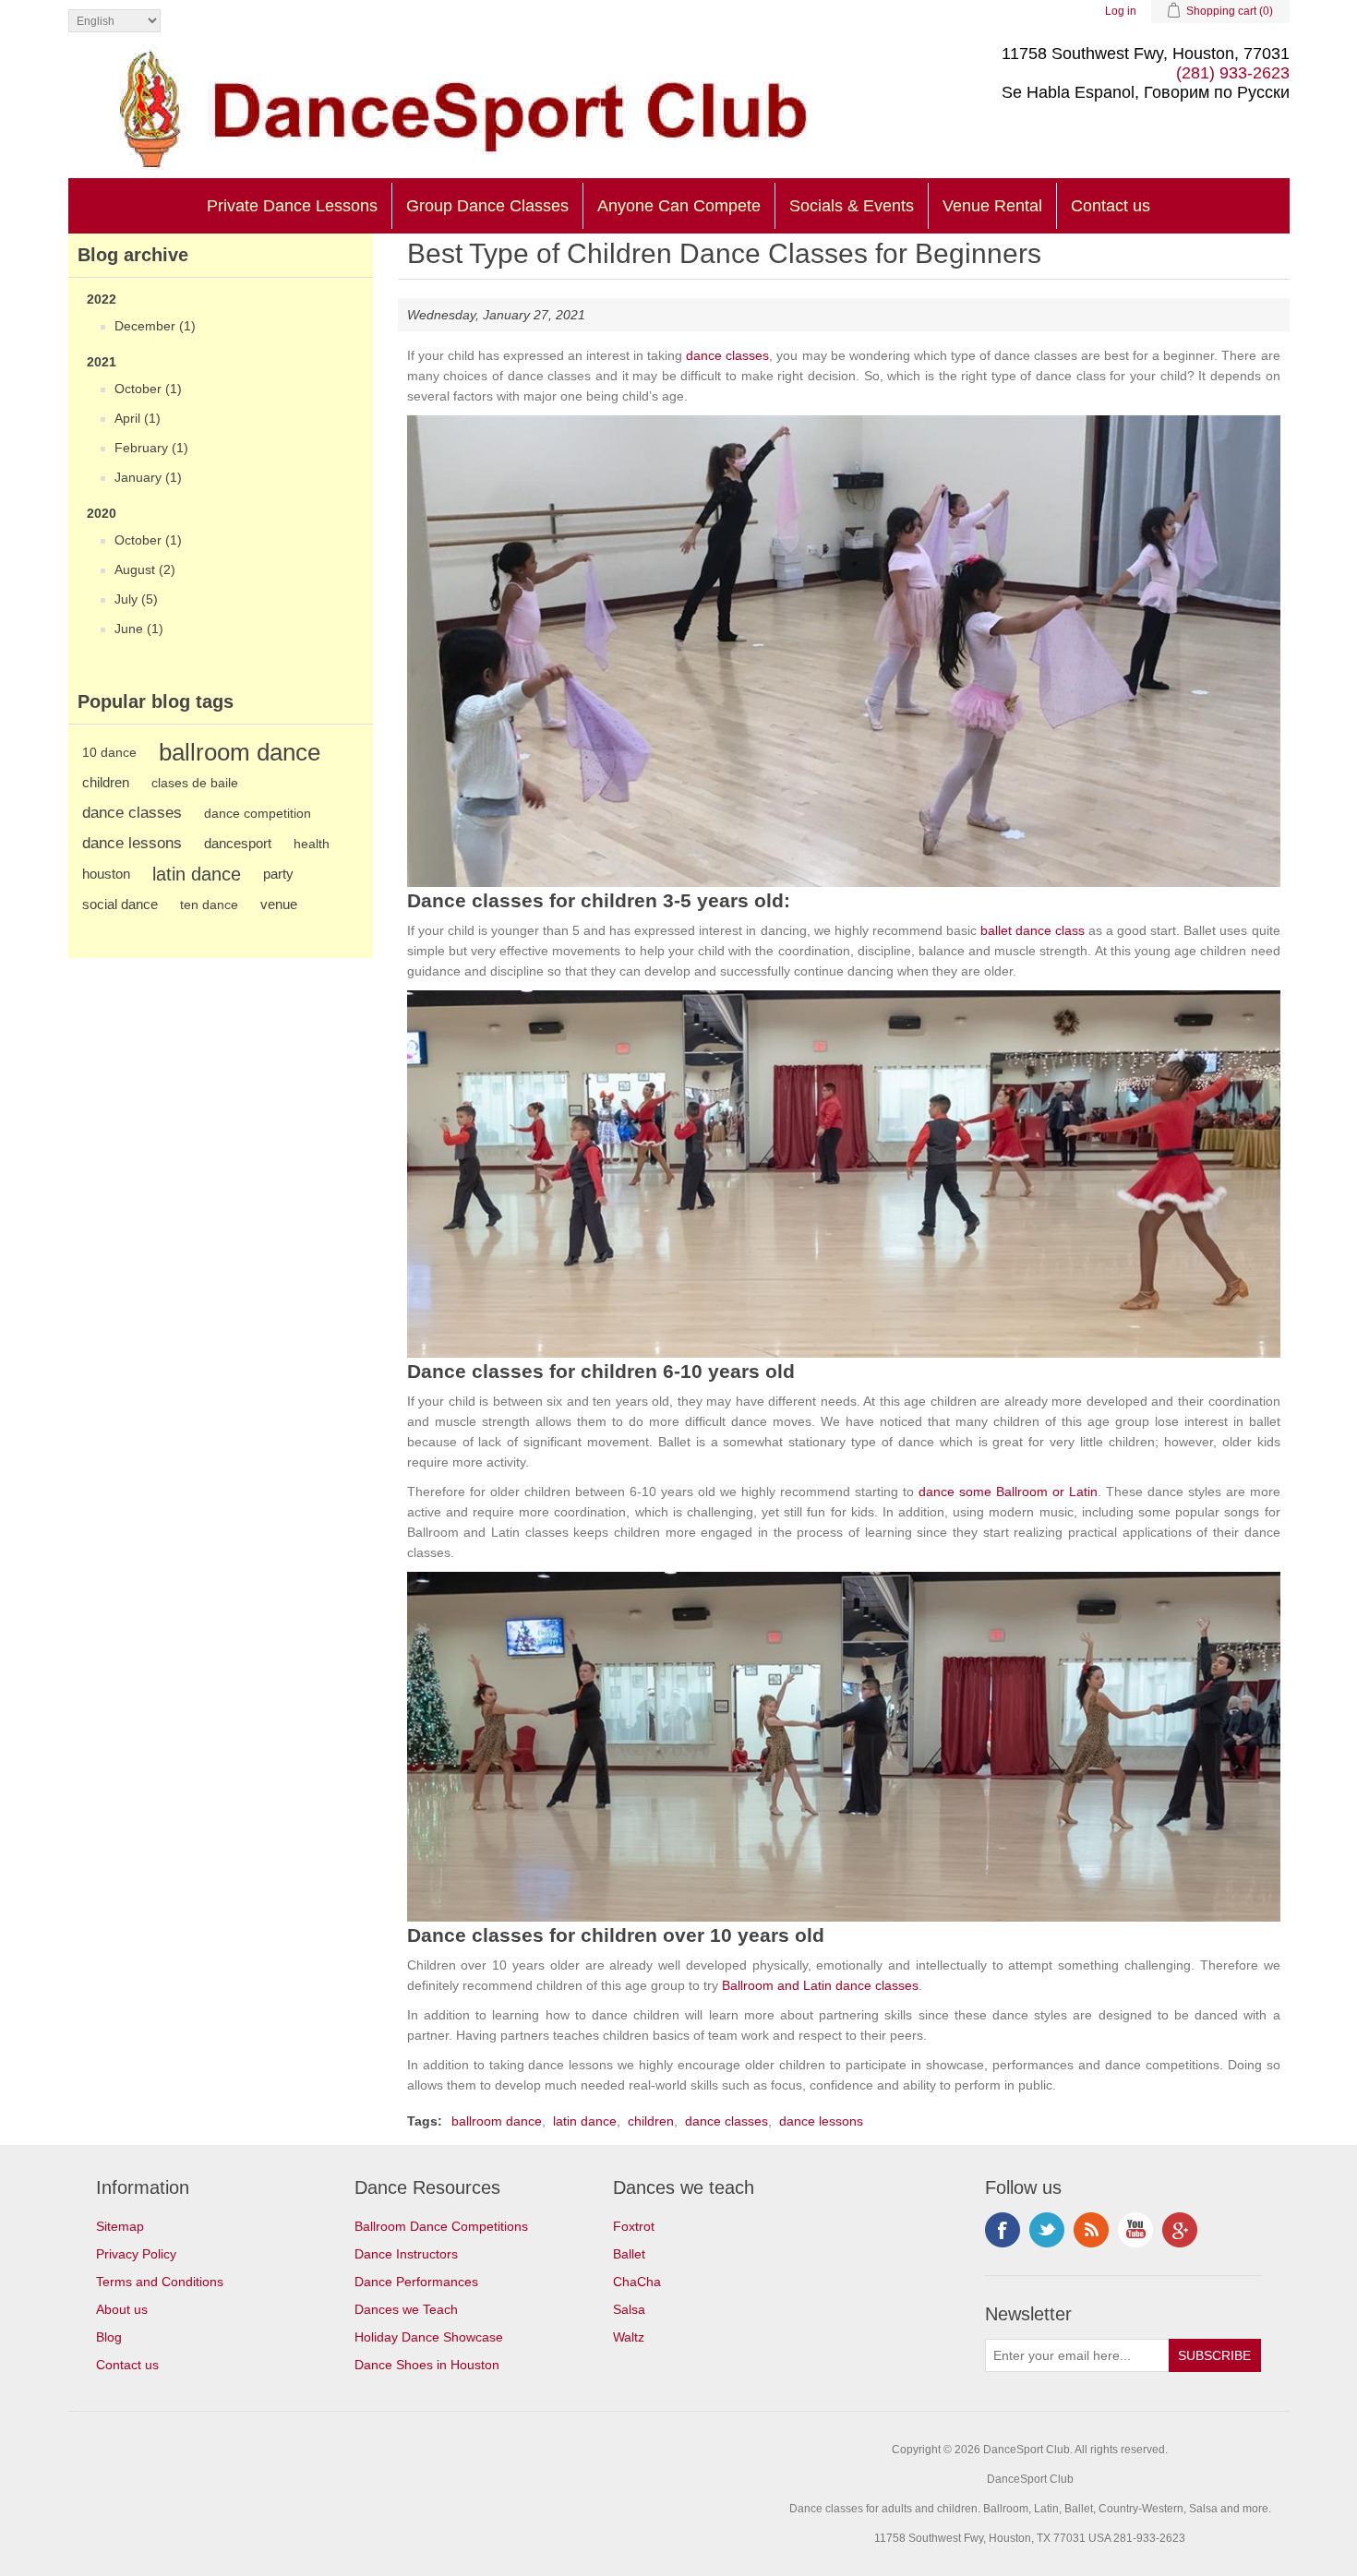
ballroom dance (240, 752)
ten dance (209, 905)
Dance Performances (416, 2282)
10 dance (109, 752)
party (278, 874)
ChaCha (637, 2282)
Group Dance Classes (487, 206)
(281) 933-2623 (1233, 73)
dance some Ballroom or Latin (1008, 1492)
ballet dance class (1033, 930)
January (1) (148, 477)
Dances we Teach (406, 2309)
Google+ (1180, 2230)
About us (122, 2309)
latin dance (197, 874)
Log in (1121, 11)
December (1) (155, 326)
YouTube (1135, 2230)
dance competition (258, 813)
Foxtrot (634, 2226)
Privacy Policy (136, 2254)
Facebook (1003, 2230)
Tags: (425, 2121)
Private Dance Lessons (292, 206)
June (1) (139, 629)
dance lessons (132, 843)
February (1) (151, 448)
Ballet (629, 2254)
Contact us (1111, 206)
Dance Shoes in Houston (427, 2365)
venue (279, 904)
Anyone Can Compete (679, 206)
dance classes (132, 813)
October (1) (148, 389)
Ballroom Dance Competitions (441, 2226)
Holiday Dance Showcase (429, 2337)
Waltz (629, 2337)
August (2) (145, 569)
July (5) (136, 599)
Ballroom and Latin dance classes (820, 1985)
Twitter (1047, 2230)
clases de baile (195, 783)
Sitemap (120, 2226)
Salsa (629, 2309)
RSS (1091, 2230)
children (106, 782)
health (312, 844)
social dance (120, 904)
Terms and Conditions (160, 2282)
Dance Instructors (406, 2254)
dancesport (238, 843)
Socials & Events (852, 206)
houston (106, 874)
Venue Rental (992, 206)
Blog (109, 2337)
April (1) (138, 418)
